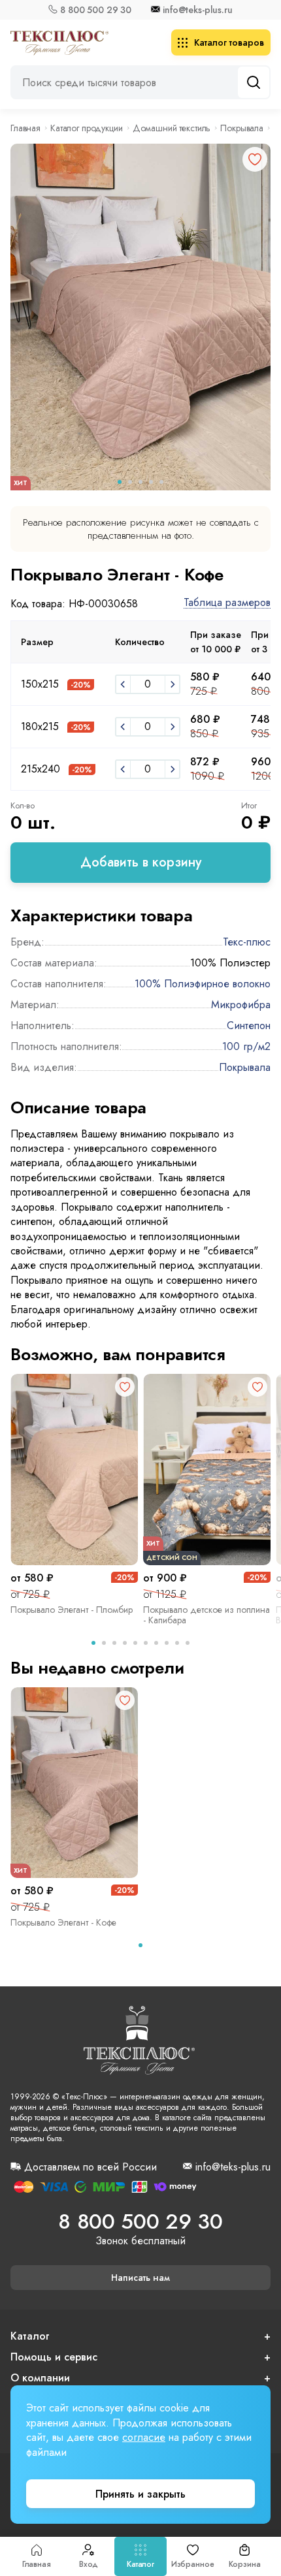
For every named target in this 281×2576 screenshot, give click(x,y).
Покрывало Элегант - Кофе (63, 1922)
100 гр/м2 (246, 1046)
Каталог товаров (229, 42)
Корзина (245, 2564)
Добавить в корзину (141, 862)
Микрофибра (241, 1005)
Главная (37, 2564)
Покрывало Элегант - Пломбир (72, 1610)
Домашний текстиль (172, 128)
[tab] (93, 1643)
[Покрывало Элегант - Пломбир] (74, 1470)
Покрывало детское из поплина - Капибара (207, 1615)
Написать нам (140, 2278)
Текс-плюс (247, 942)
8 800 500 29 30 (96, 10)
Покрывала (242, 128)
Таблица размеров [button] (227, 603)
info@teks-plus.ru (198, 10)
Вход (89, 2564)
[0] (123, 684)
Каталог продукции (87, 128)
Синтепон (249, 1026)
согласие (144, 2437)
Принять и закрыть (140, 2494)
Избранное (193, 2564)
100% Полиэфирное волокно (203, 984)
